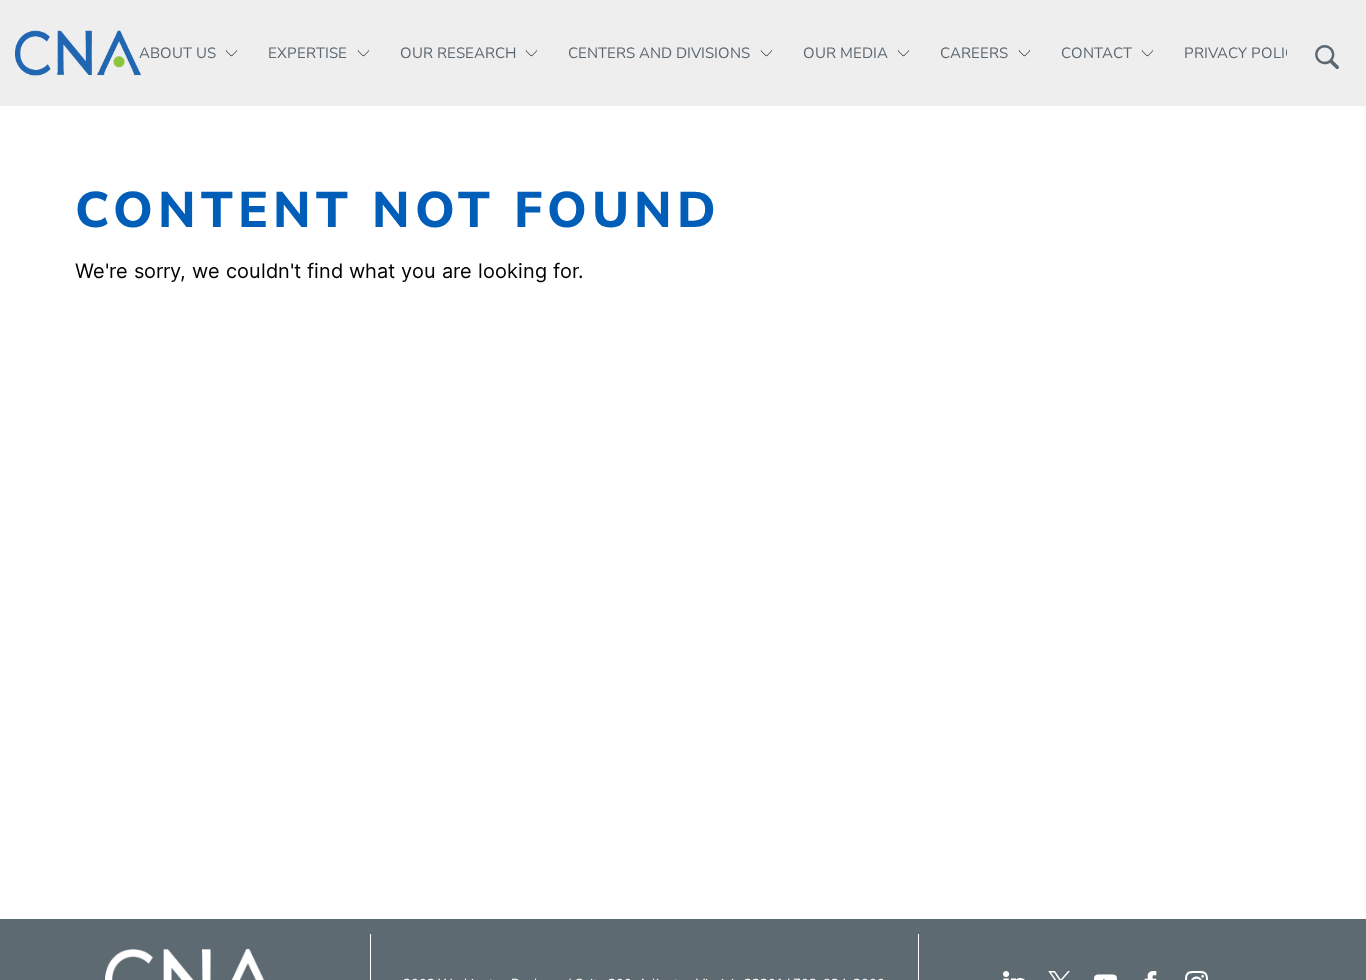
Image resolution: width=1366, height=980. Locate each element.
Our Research (458, 53)
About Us (177, 53)
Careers (974, 53)
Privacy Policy (1244, 53)
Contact (1096, 53)
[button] (1326, 53)
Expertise (307, 53)
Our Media (845, 53)
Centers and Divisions (659, 53)
